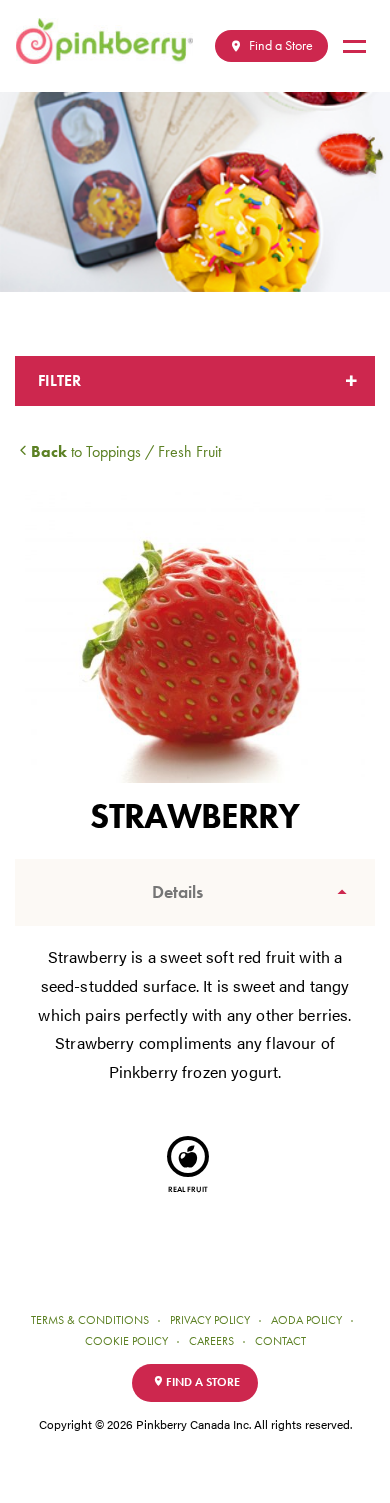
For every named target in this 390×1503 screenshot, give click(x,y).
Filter (59, 380)
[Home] (112, 41)
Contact (280, 1341)
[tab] (195, 892)
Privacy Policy (210, 1320)
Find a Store (279, 45)
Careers (211, 1341)
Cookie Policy (126, 1341)
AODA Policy (306, 1320)
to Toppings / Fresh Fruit (126, 451)
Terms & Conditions (90, 1320)
